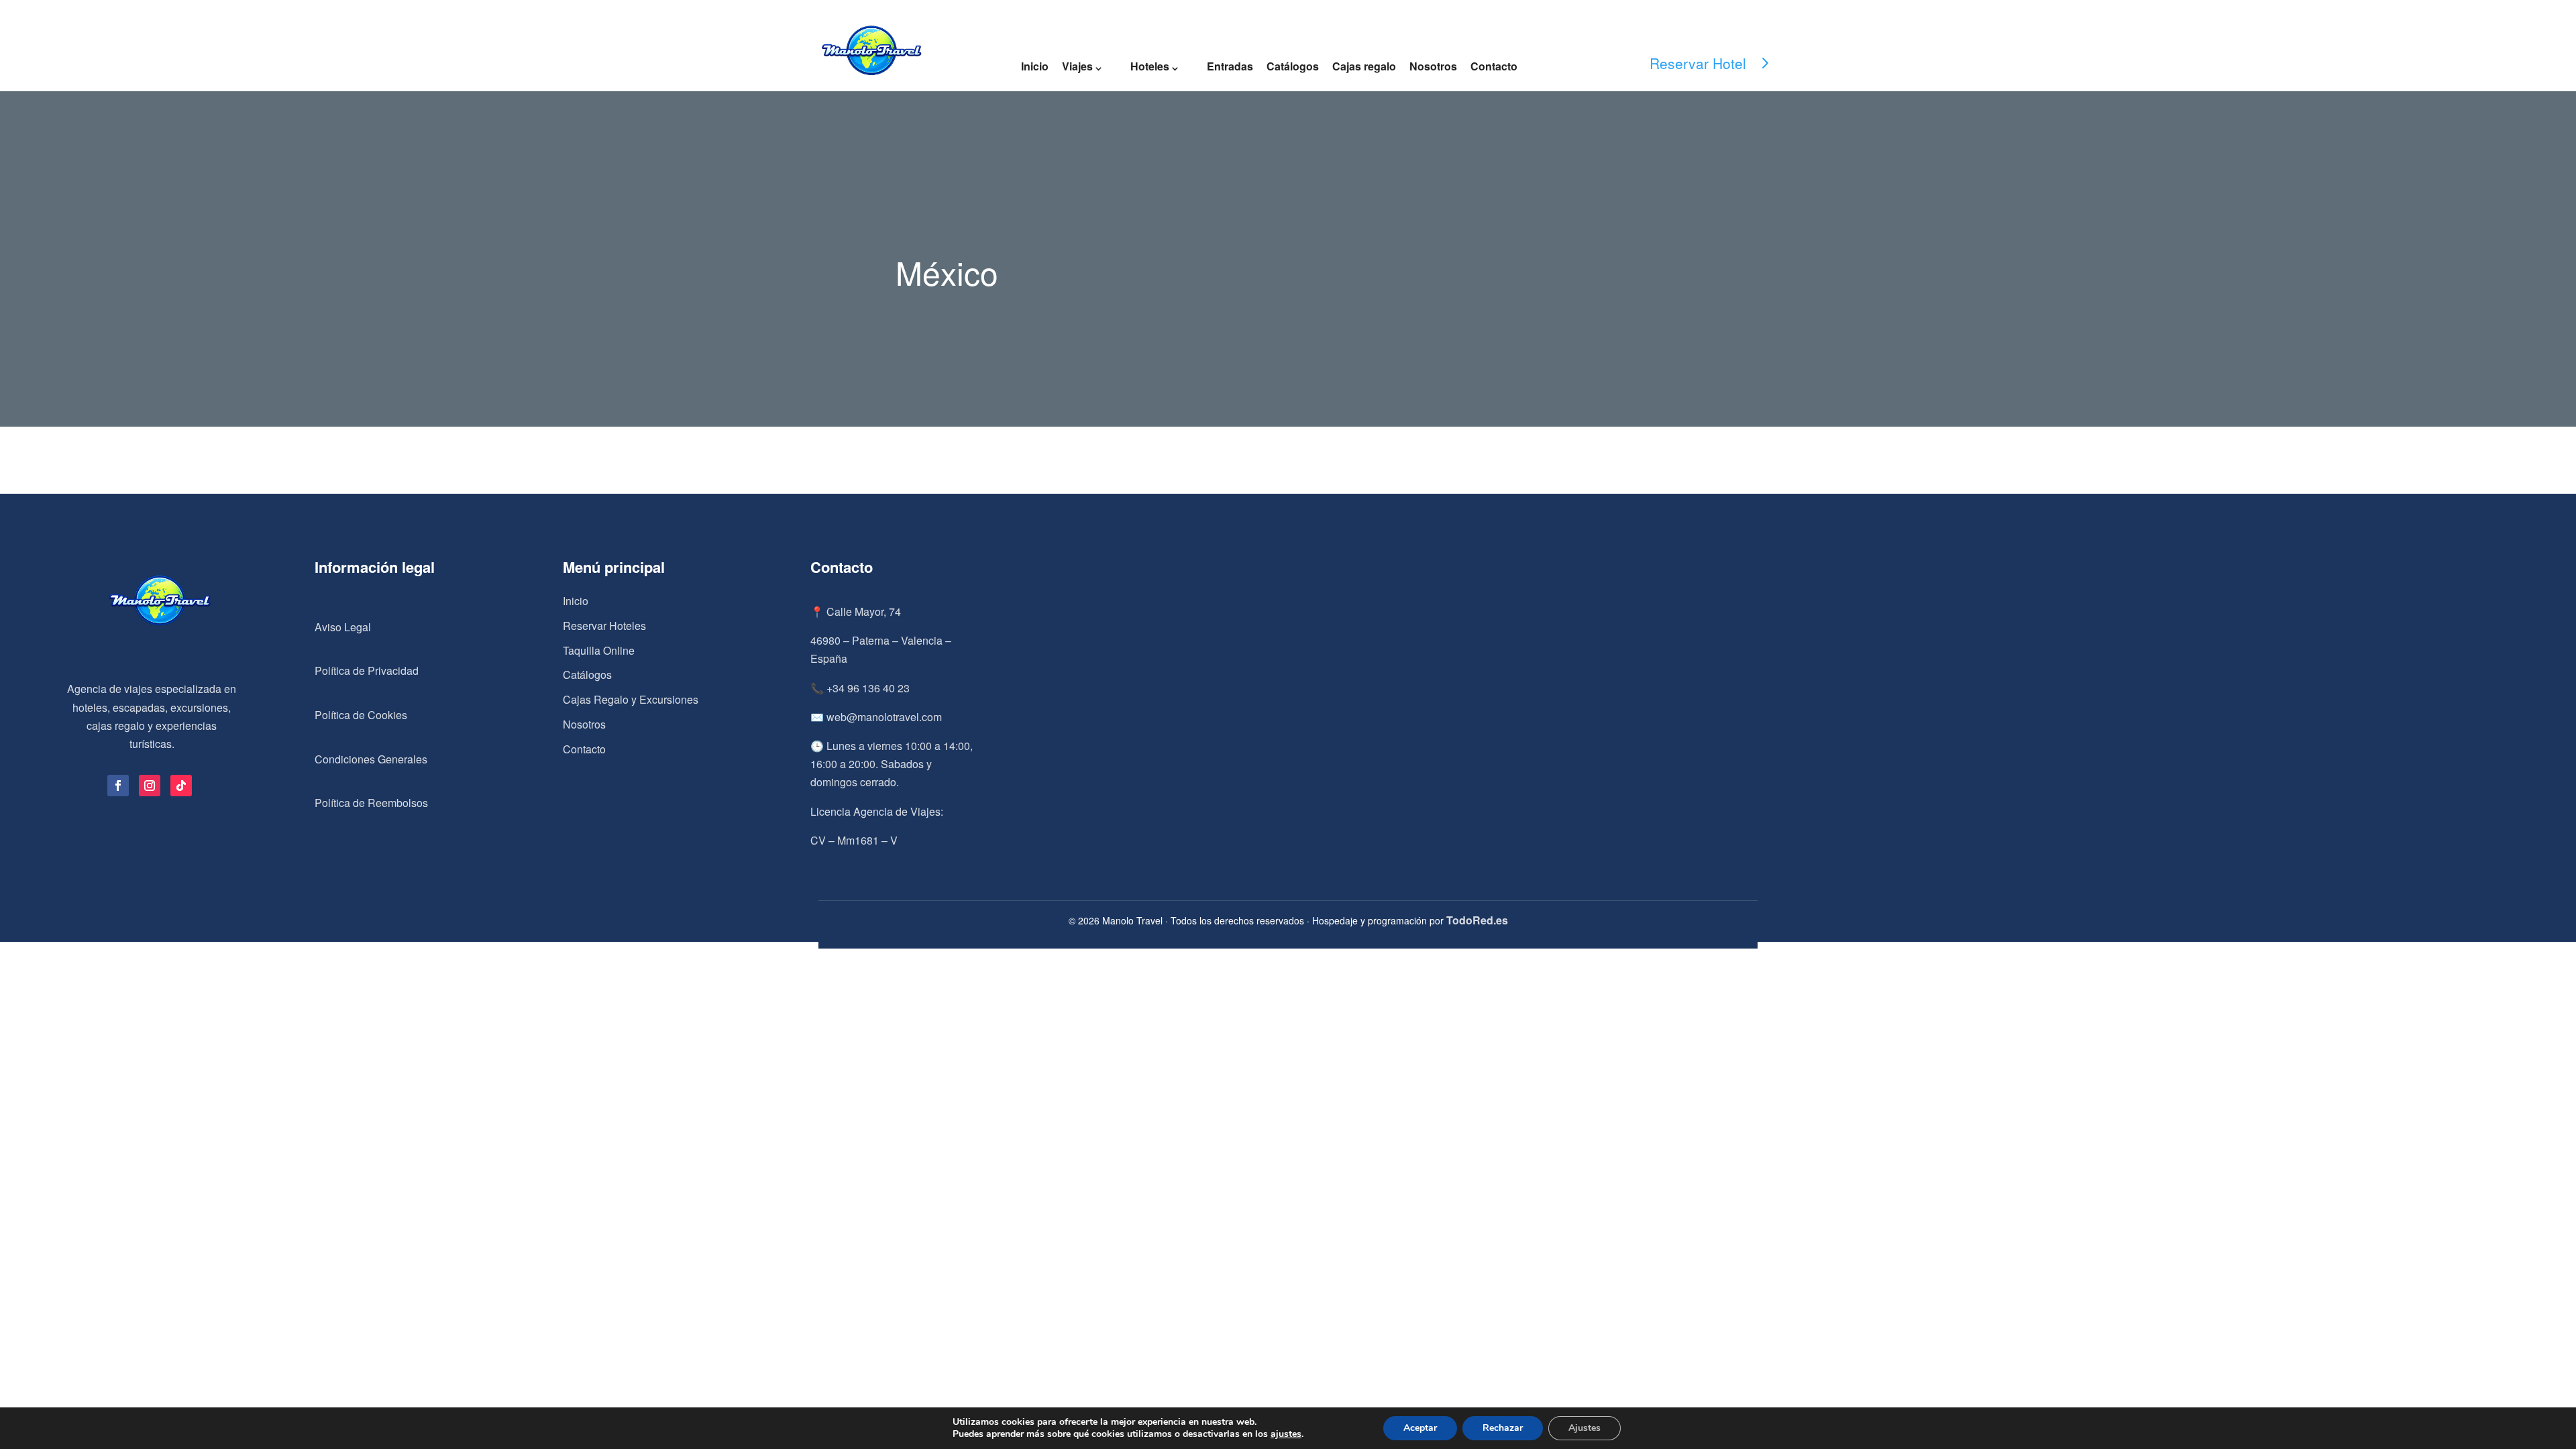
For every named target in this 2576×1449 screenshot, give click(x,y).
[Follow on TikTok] (181, 786)
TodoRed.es (1477, 920)
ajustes (1286, 1434)
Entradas (1230, 66)
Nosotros (1433, 66)
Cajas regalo (1364, 66)
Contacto (1494, 66)
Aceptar (1420, 1428)
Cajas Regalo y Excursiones (631, 699)
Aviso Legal (343, 627)
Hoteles (1150, 66)
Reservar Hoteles (604, 626)
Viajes (1077, 66)
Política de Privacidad (367, 670)
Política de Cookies (361, 715)
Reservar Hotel (1698, 63)
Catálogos (1293, 66)
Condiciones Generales (371, 759)
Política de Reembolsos (371, 803)
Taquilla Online (599, 650)
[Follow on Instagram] (150, 786)
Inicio (1035, 66)
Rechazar (1503, 1428)
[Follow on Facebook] (118, 786)
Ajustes (1585, 1428)
